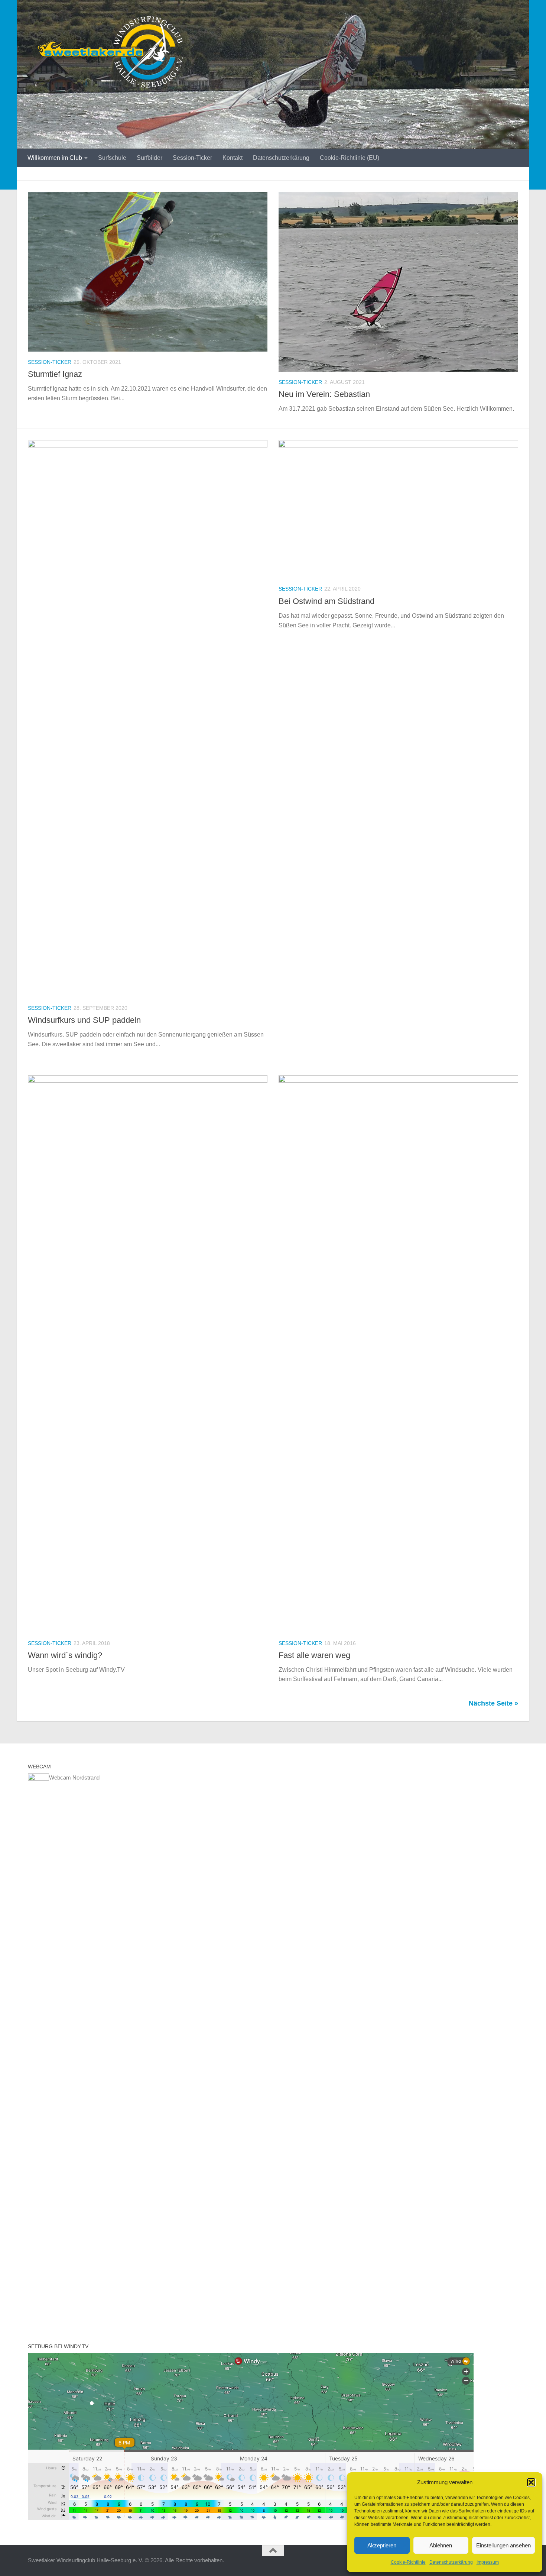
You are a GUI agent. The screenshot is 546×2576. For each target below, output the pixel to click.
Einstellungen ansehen (503, 2545)
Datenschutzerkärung (451, 2562)
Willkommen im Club (55, 158)
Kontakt (233, 158)
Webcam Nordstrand (74, 1777)
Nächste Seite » (493, 1703)
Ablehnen (441, 2545)
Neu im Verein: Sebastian (324, 394)
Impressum (488, 2562)
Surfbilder (149, 158)
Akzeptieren (382, 2545)
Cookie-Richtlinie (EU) (350, 158)
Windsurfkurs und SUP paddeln (84, 1020)
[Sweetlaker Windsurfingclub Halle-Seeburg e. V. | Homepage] (107, 52)
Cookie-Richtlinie (408, 2562)
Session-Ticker (192, 158)
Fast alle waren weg (314, 1655)
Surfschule (112, 158)
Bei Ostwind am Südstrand (326, 601)
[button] (531, 2482)
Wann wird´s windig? (65, 1655)
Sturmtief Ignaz (55, 374)
